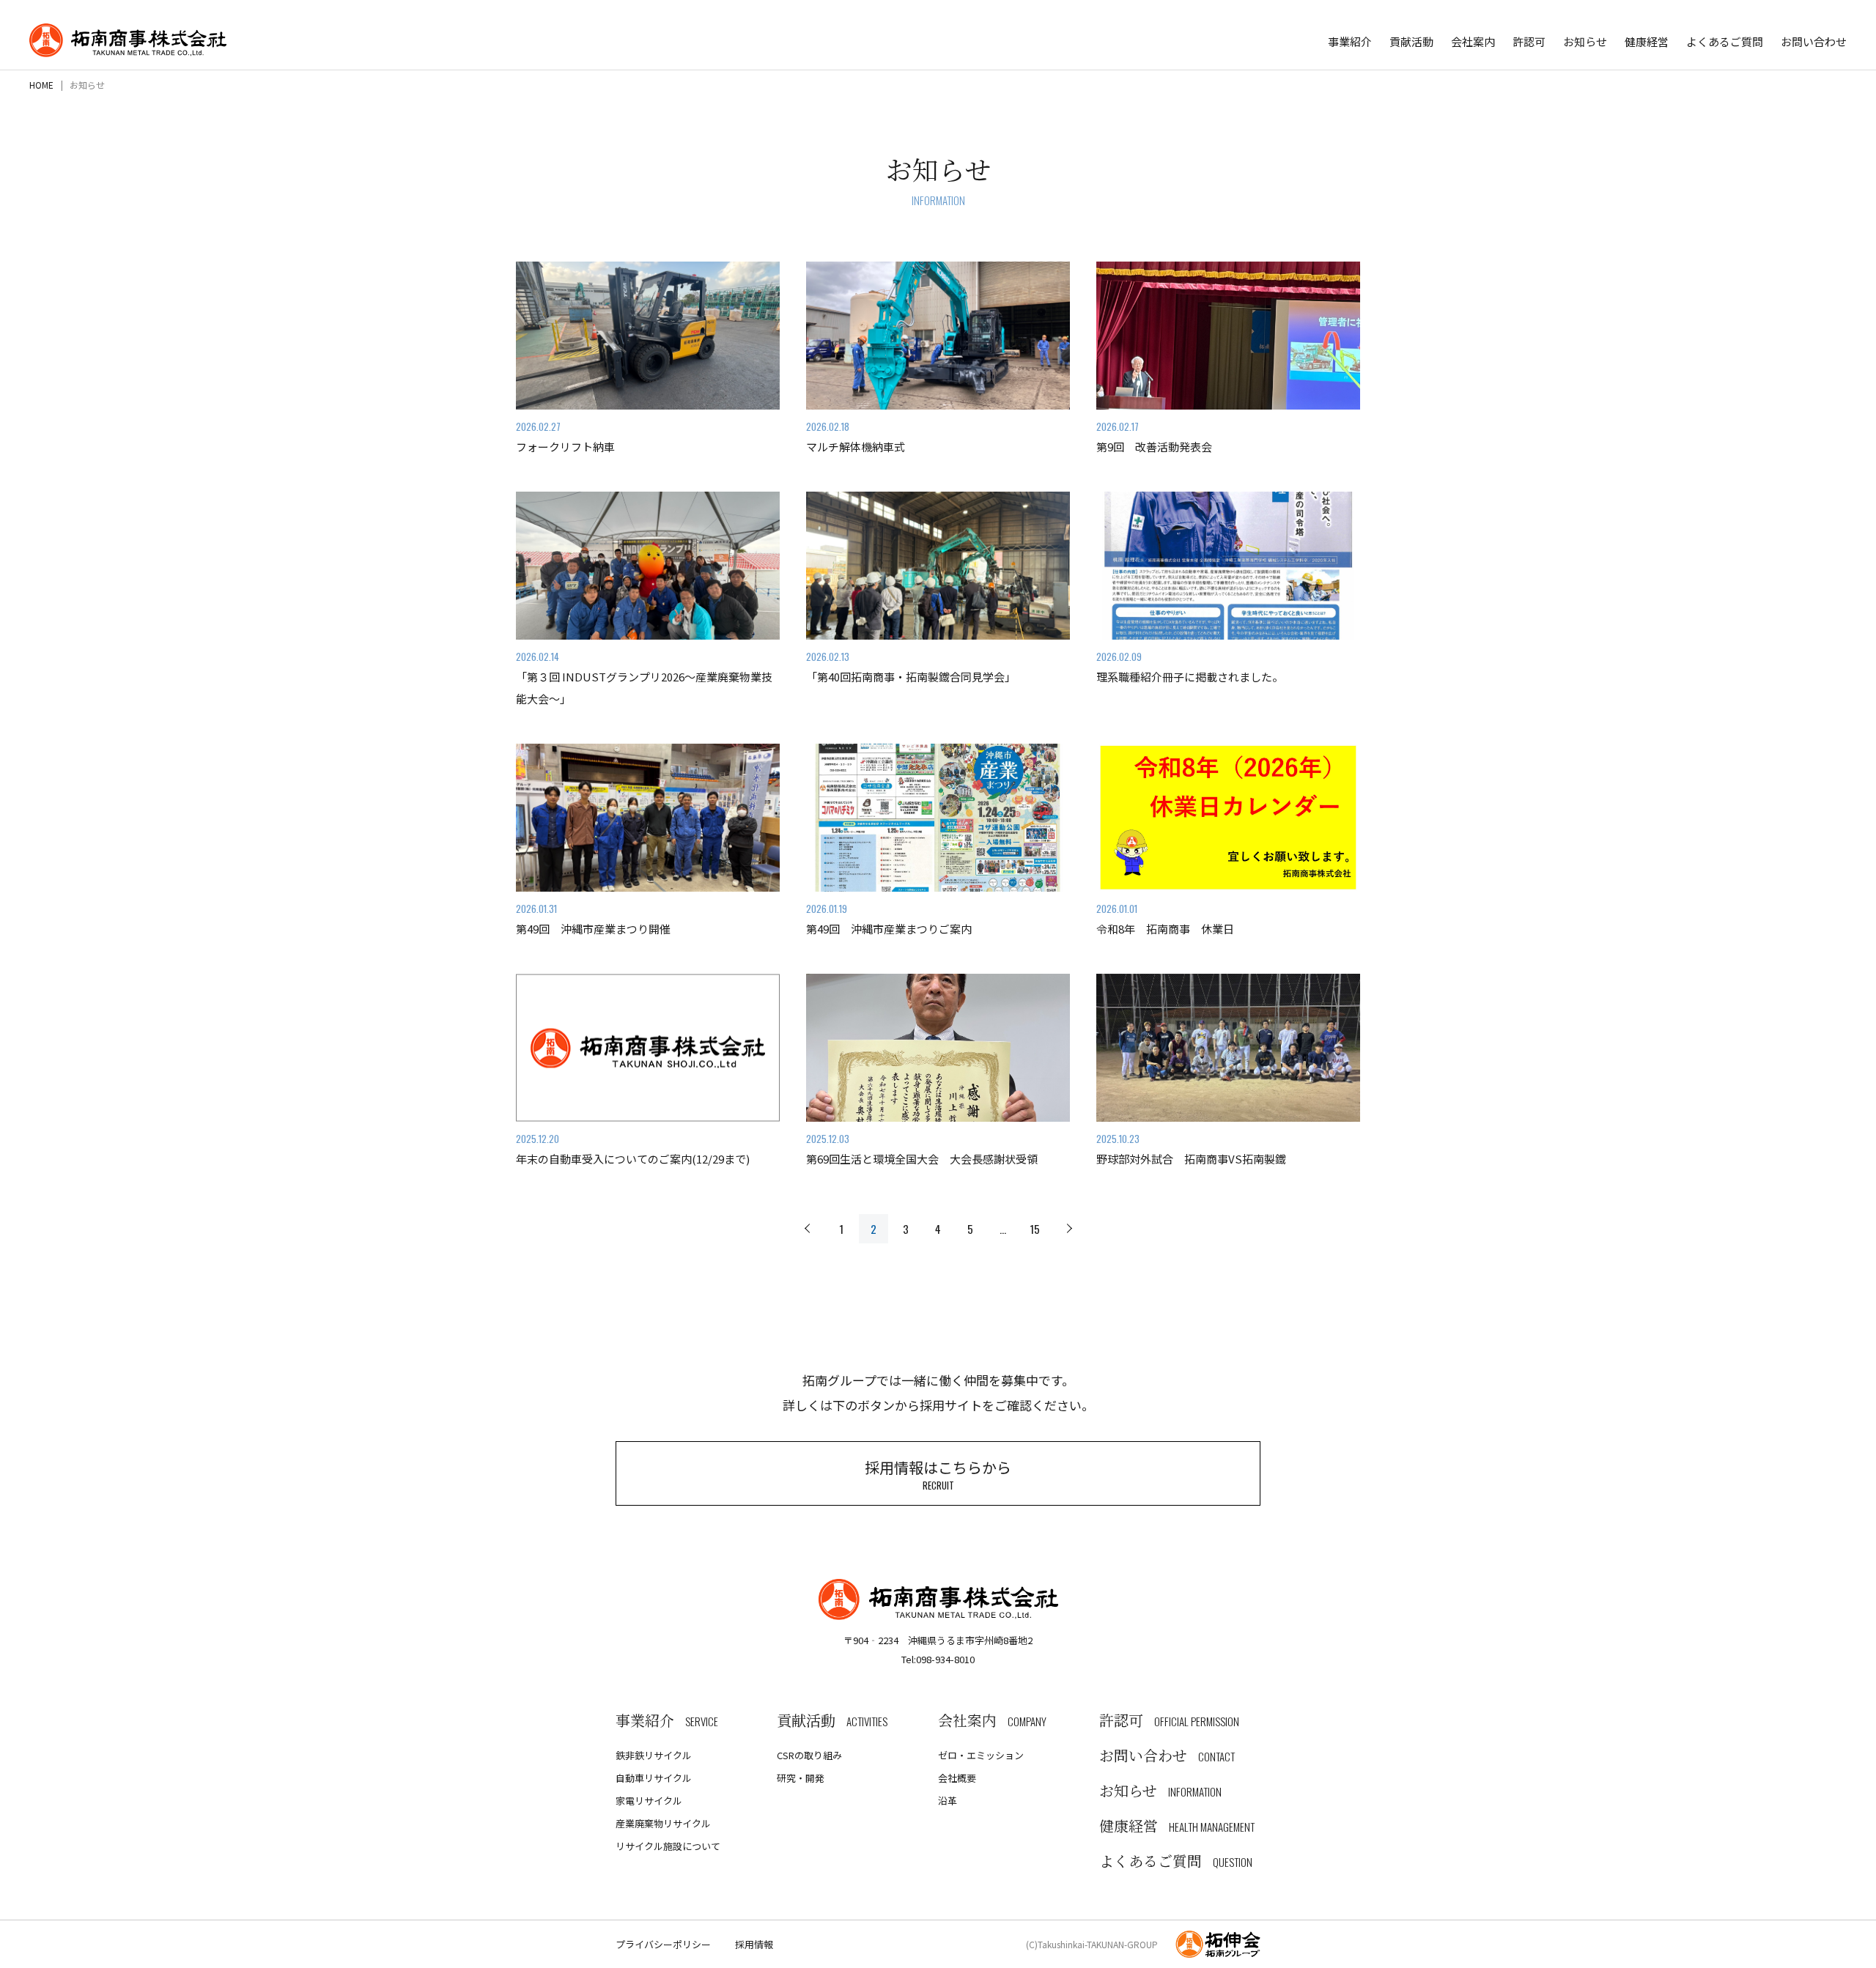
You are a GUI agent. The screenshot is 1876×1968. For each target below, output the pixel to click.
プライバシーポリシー (663, 1944)
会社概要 (957, 1778)
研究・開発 (801, 1778)
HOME (41, 85)
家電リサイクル (649, 1801)
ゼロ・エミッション (981, 1755)
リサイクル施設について (668, 1846)
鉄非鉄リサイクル (654, 1755)
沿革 (948, 1801)
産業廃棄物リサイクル (663, 1823)
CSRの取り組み (809, 1755)
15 (1035, 1229)
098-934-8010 (945, 1659)
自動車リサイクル (654, 1778)
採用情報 (754, 1944)
